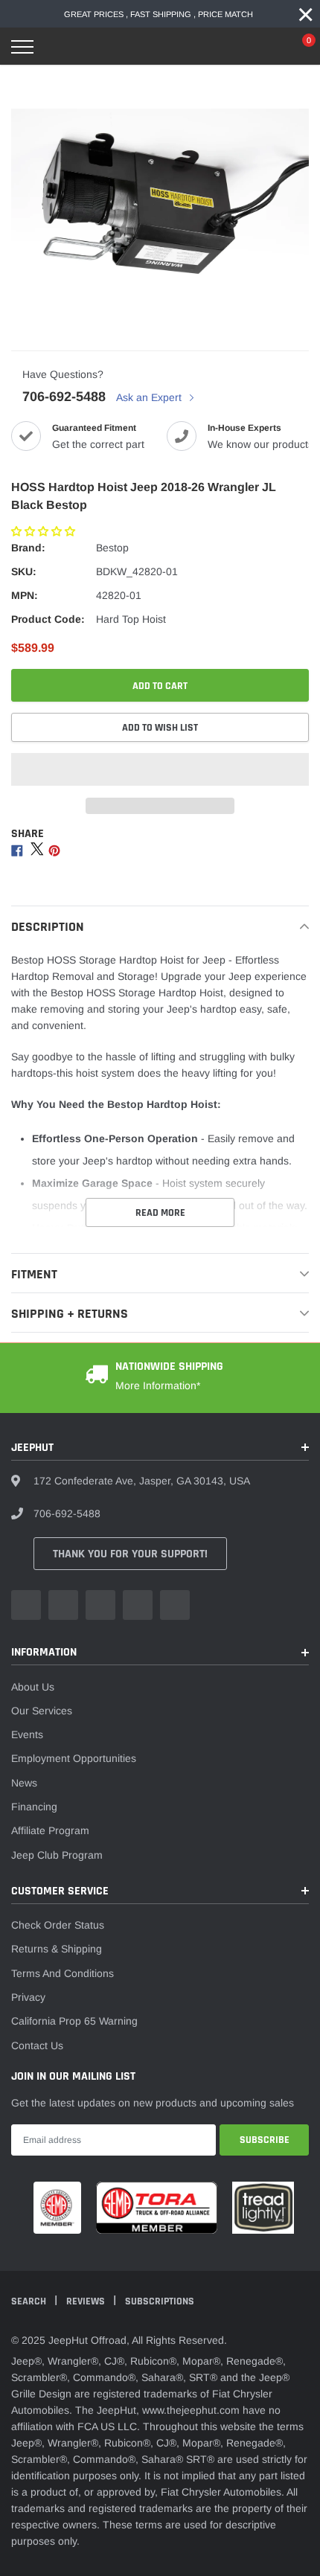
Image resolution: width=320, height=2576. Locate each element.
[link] (26, 1605)
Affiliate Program (50, 1830)
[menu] (22, 47)
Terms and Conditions (63, 1973)
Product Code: (48, 619)
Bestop (112, 548)
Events (27, 1734)
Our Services (42, 1711)
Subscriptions (160, 2301)
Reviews (87, 2301)
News (24, 1783)
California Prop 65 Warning (74, 2021)
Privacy (28, 1997)
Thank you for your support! (130, 1554)
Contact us (37, 2045)
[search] (60, 47)
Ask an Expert (150, 397)
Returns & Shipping (57, 1949)
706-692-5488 (64, 397)
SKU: (24, 571)
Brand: (28, 548)
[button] (45, 531)
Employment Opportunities (74, 1758)
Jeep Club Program (57, 1855)
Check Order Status (58, 1925)
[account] (264, 47)
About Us (33, 1687)
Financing (34, 1807)
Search (30, 2301)
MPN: (25, 595)
